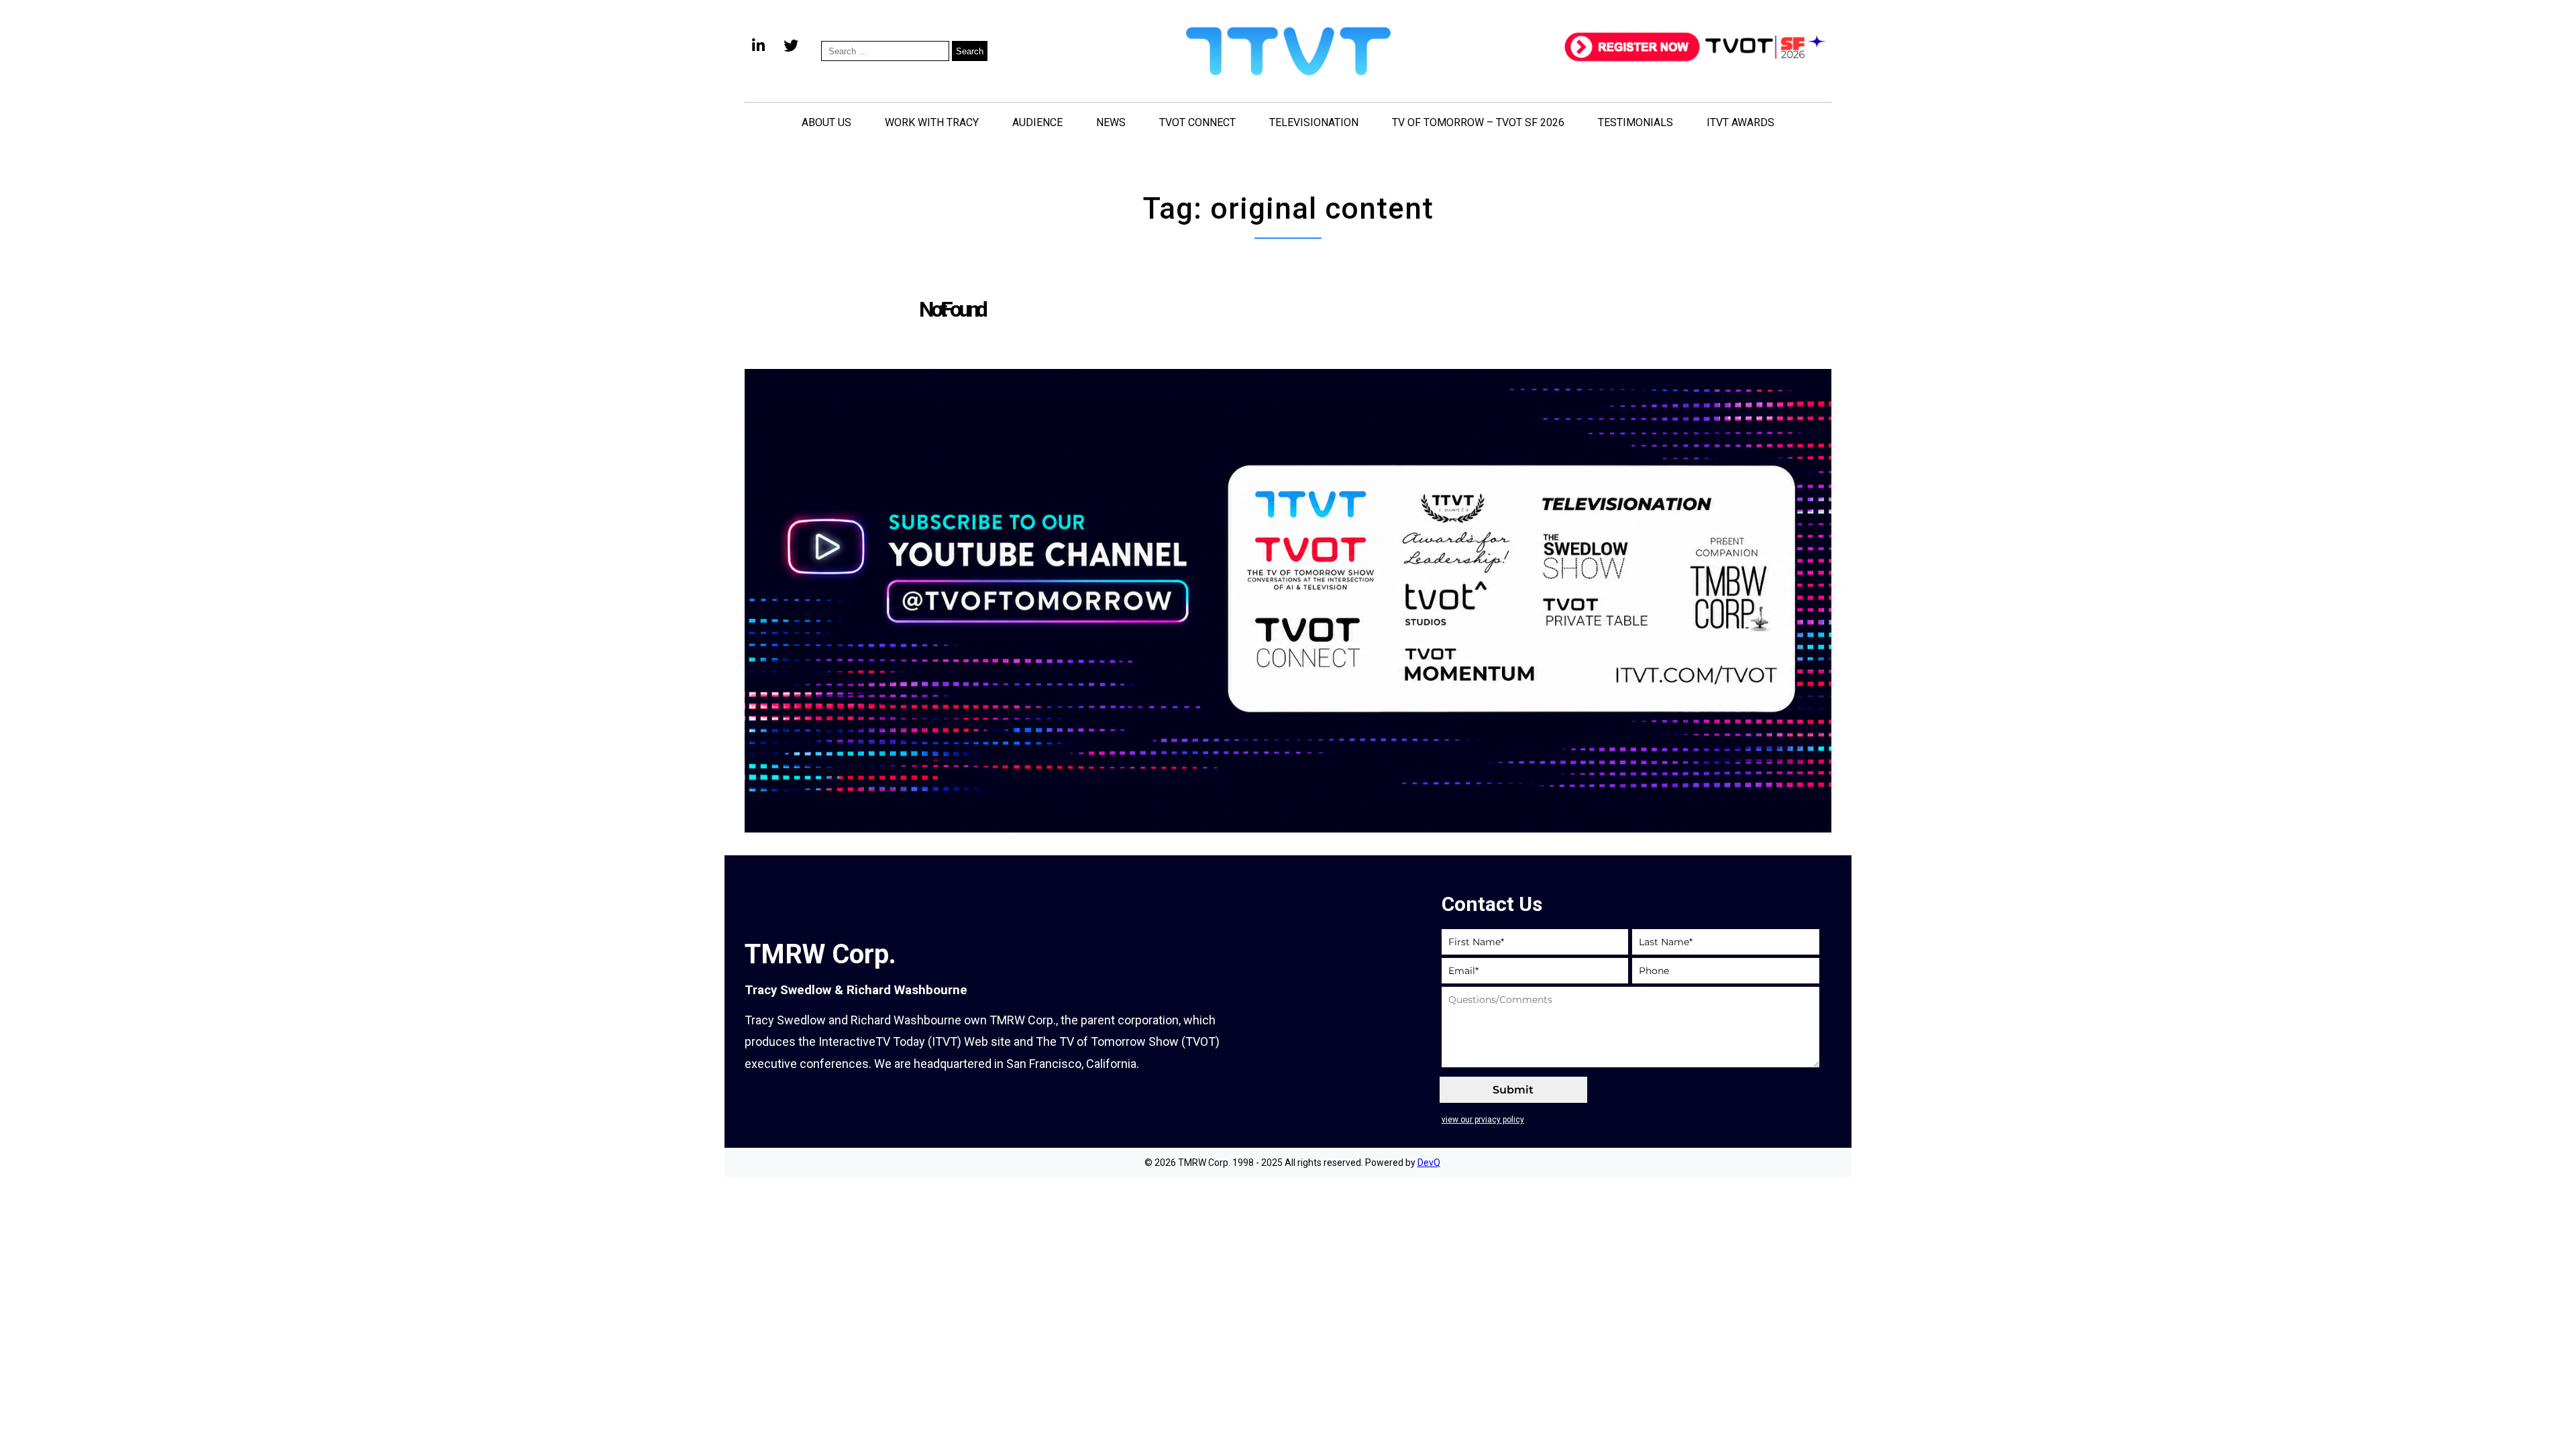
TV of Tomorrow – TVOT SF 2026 (1478, 122)
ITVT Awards (1740, 122)
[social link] (758, 51)
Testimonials (1635, 122)
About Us (826, 122)
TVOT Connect (1197, 122)
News (1111, 122)
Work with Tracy (932, 122)
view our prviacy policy (1483, 1120)
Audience (1037, 122)
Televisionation (1314, 122)
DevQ (1429, 1163)
